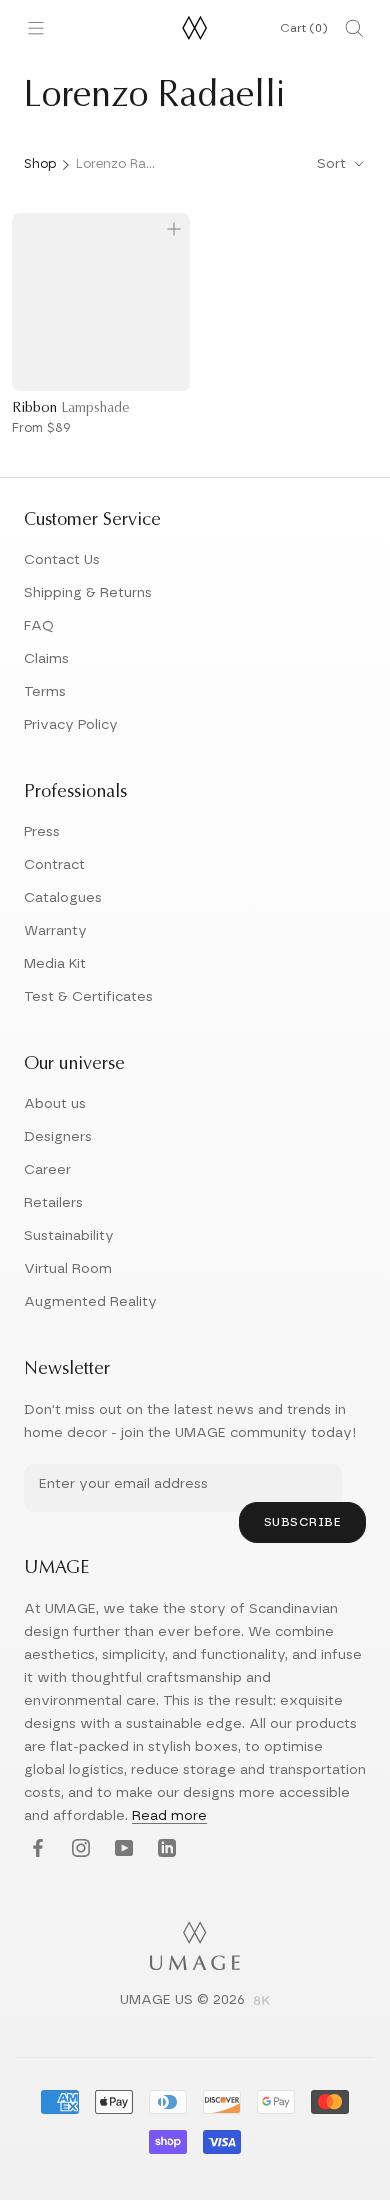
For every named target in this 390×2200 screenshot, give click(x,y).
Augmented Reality (90, 1302)
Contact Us (62, 560)
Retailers (53, 1203)
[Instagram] (78, 1848)
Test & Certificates (88, 997)
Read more (169, 1816)
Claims (46, 659)
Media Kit (55, 964)
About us (55, 1104)
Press (42, 832)
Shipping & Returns (88, 593)
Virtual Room (68, 1269)
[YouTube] (121, 1848)
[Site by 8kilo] (262, 2002)
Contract (54, 865)
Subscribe (303, 1522)
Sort (333, 164)
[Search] (354, 28)
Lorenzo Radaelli (116, 164)
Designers (58, 1137)
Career (47, 1170)
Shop (40, 164)
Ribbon (70, 409)
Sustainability (69, 1236)
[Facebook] (35, 1848)
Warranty (55, 931)
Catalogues (63, 898)
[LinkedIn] (164, 1848)
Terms (45, 692)
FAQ (39, 626)
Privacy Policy (71, 725)
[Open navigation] (36, 28)
